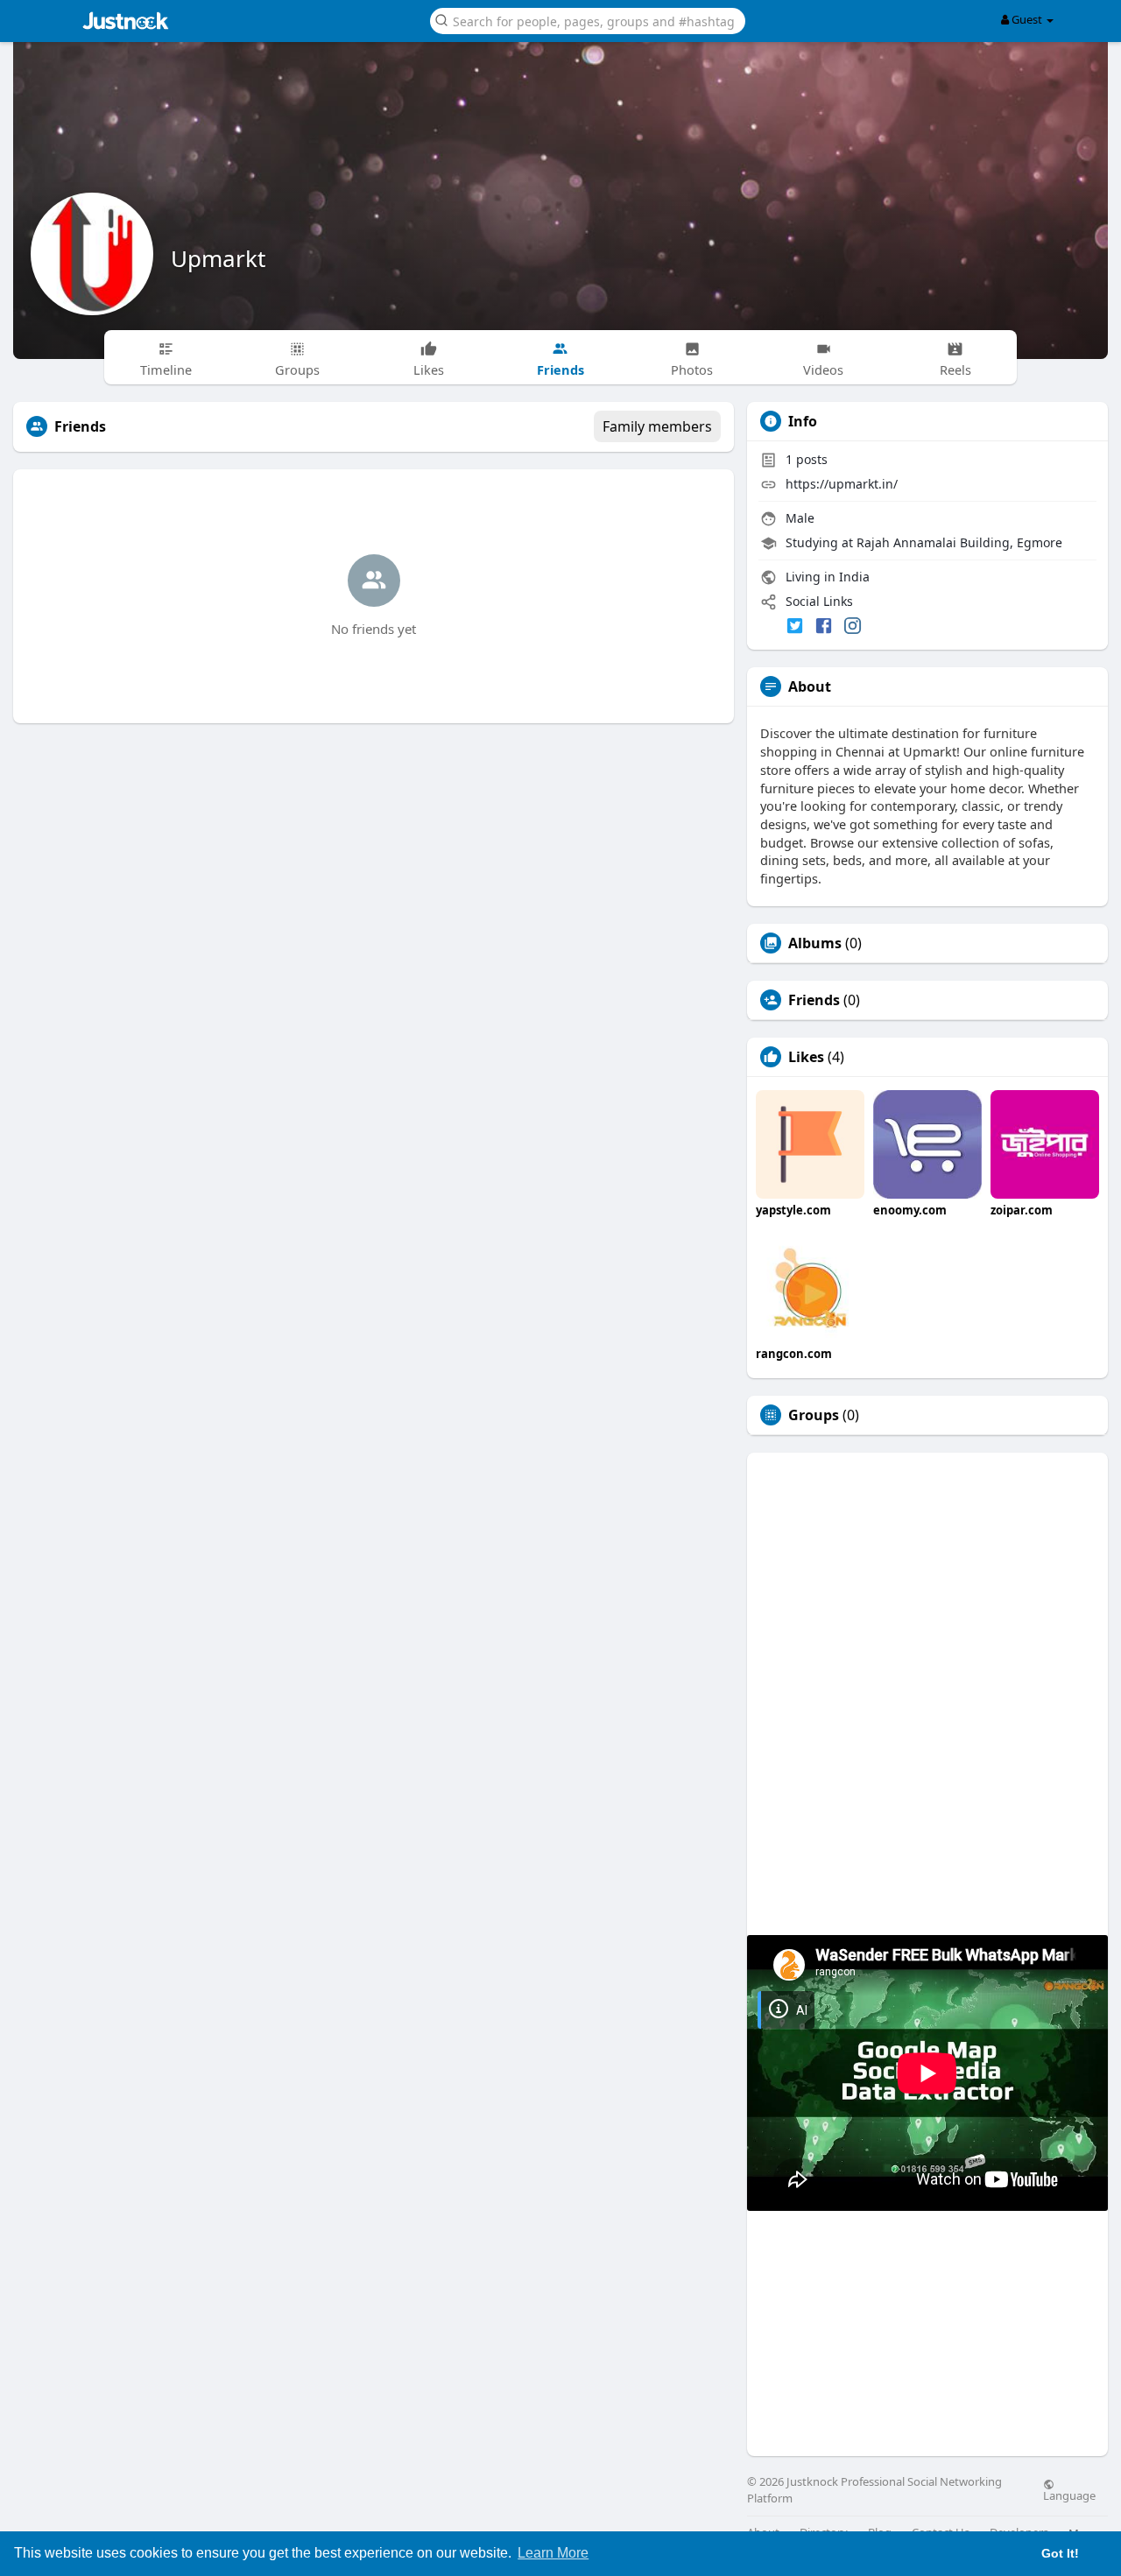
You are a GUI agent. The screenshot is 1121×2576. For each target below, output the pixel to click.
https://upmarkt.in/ (842, 484)
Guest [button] (1027, 19)
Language (1069, 2495)
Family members (657, 426)
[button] (588, 20)
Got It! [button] (1060, 2553)
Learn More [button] (553, 2553)
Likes (806, 1057)
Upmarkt (218, 258)
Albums (815, 943)
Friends (814, 1000)
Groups (814, 1415)
